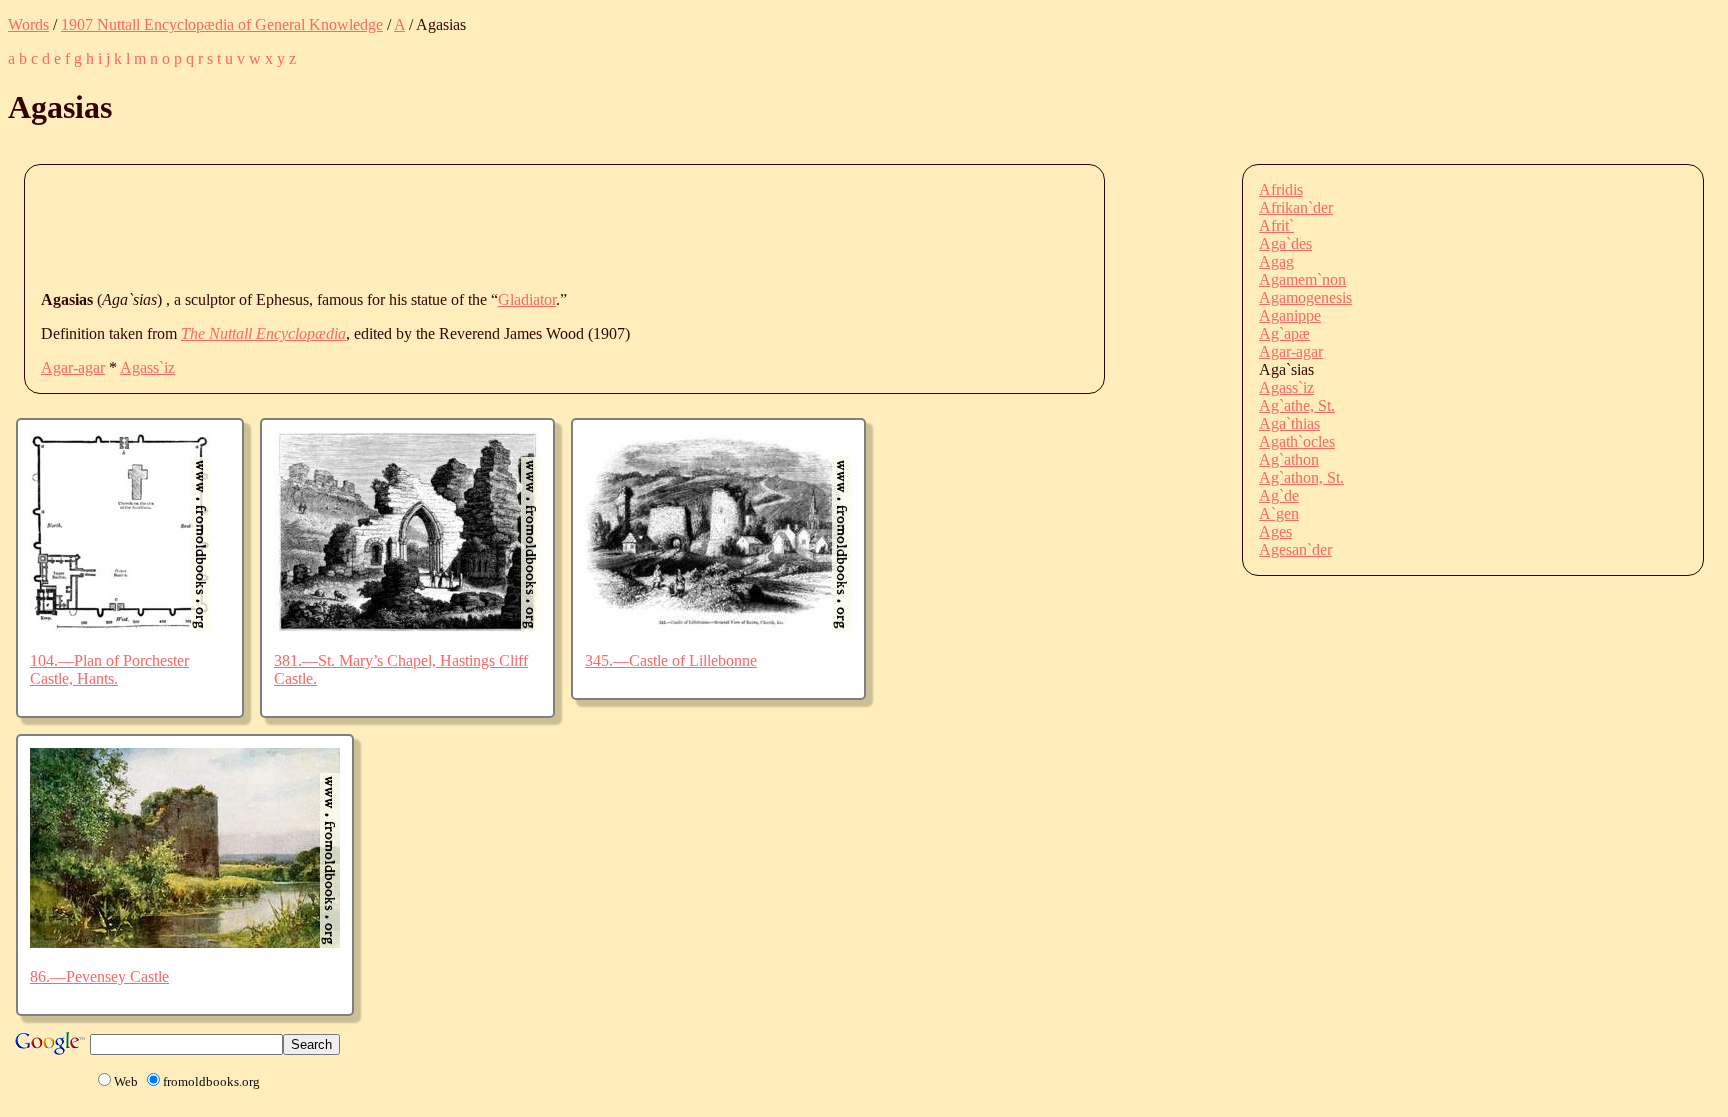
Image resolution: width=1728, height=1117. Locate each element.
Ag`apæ (1284, 333)
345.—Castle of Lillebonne (671, 660)
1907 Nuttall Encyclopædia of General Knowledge (222, 24)
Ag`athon (1289, 459)
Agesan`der (1295, 549)
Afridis (1281, 189)
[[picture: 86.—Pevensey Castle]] (185, 942)
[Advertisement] (405, 226)
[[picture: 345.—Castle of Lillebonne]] (718, 626)
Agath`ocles (1297, 441)
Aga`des (1285, 243)
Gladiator (527, 299)
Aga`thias (1289, 423)
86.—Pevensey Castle (99, 976)
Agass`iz (147, 367)
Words (28, 24)
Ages (1275, 531)
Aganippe (1290, 315)
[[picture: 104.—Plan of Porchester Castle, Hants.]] (120, 626)
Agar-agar (73, 367)
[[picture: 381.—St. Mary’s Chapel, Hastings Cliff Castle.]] (407, 626)
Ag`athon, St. (1301, 477)
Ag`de (1279, 495)
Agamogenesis (1305, 297)
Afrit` (1276, 225)
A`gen (1279, 513)
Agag (1276, 261)
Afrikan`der (1296, 207)
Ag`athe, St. (1297, 405)
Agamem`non (1302, 279)
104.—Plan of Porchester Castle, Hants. (109, 669)
